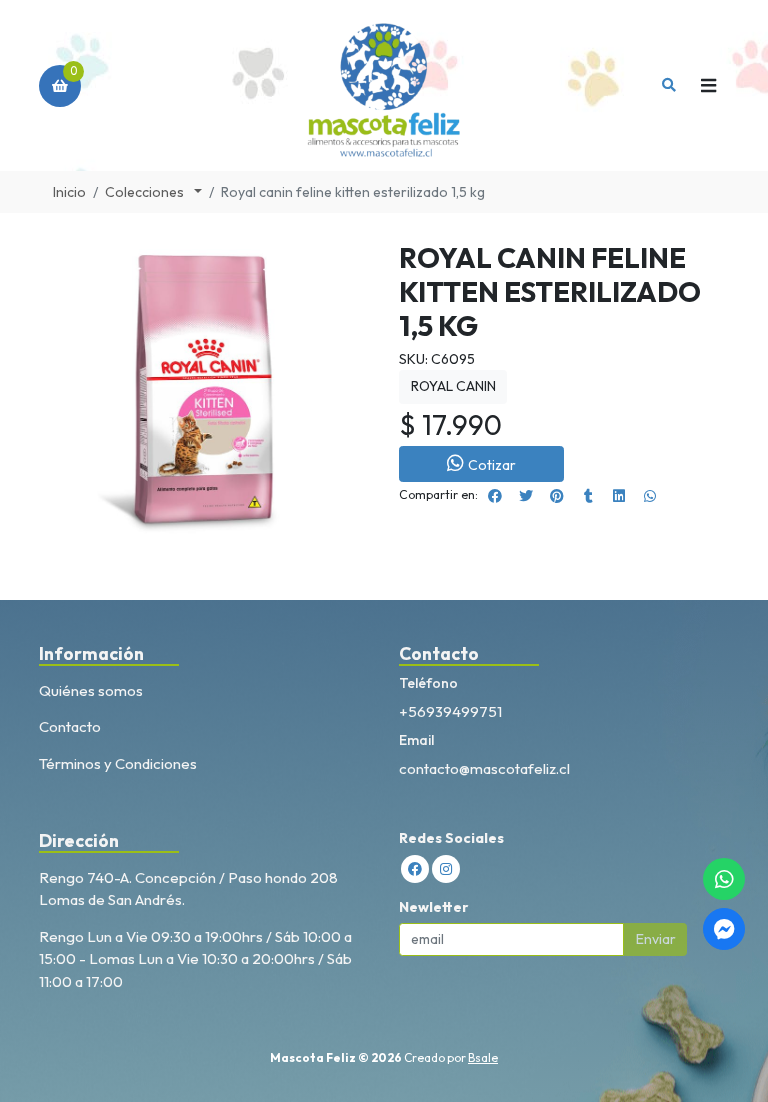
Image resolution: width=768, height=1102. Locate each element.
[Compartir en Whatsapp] (650, 496)
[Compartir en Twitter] (526, 496)
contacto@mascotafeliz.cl (484, 768)
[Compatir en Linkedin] (619, 496)
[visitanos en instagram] (446, 869)
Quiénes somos (91, 690)
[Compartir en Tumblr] (588, 496)
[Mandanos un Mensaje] (724, 929)
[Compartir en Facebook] (495, 496)
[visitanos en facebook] (415, 869)
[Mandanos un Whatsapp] (724, 879)
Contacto (70, 726)
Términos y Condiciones (118, 763)
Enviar (656, 939)
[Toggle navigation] (708, 86)
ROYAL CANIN (453, 386)
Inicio (69, 192)
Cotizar (492, 465)
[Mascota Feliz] (384, 85)
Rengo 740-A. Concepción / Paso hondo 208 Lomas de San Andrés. (188, 889)
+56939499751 (450, 711)
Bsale (483, 1057)
